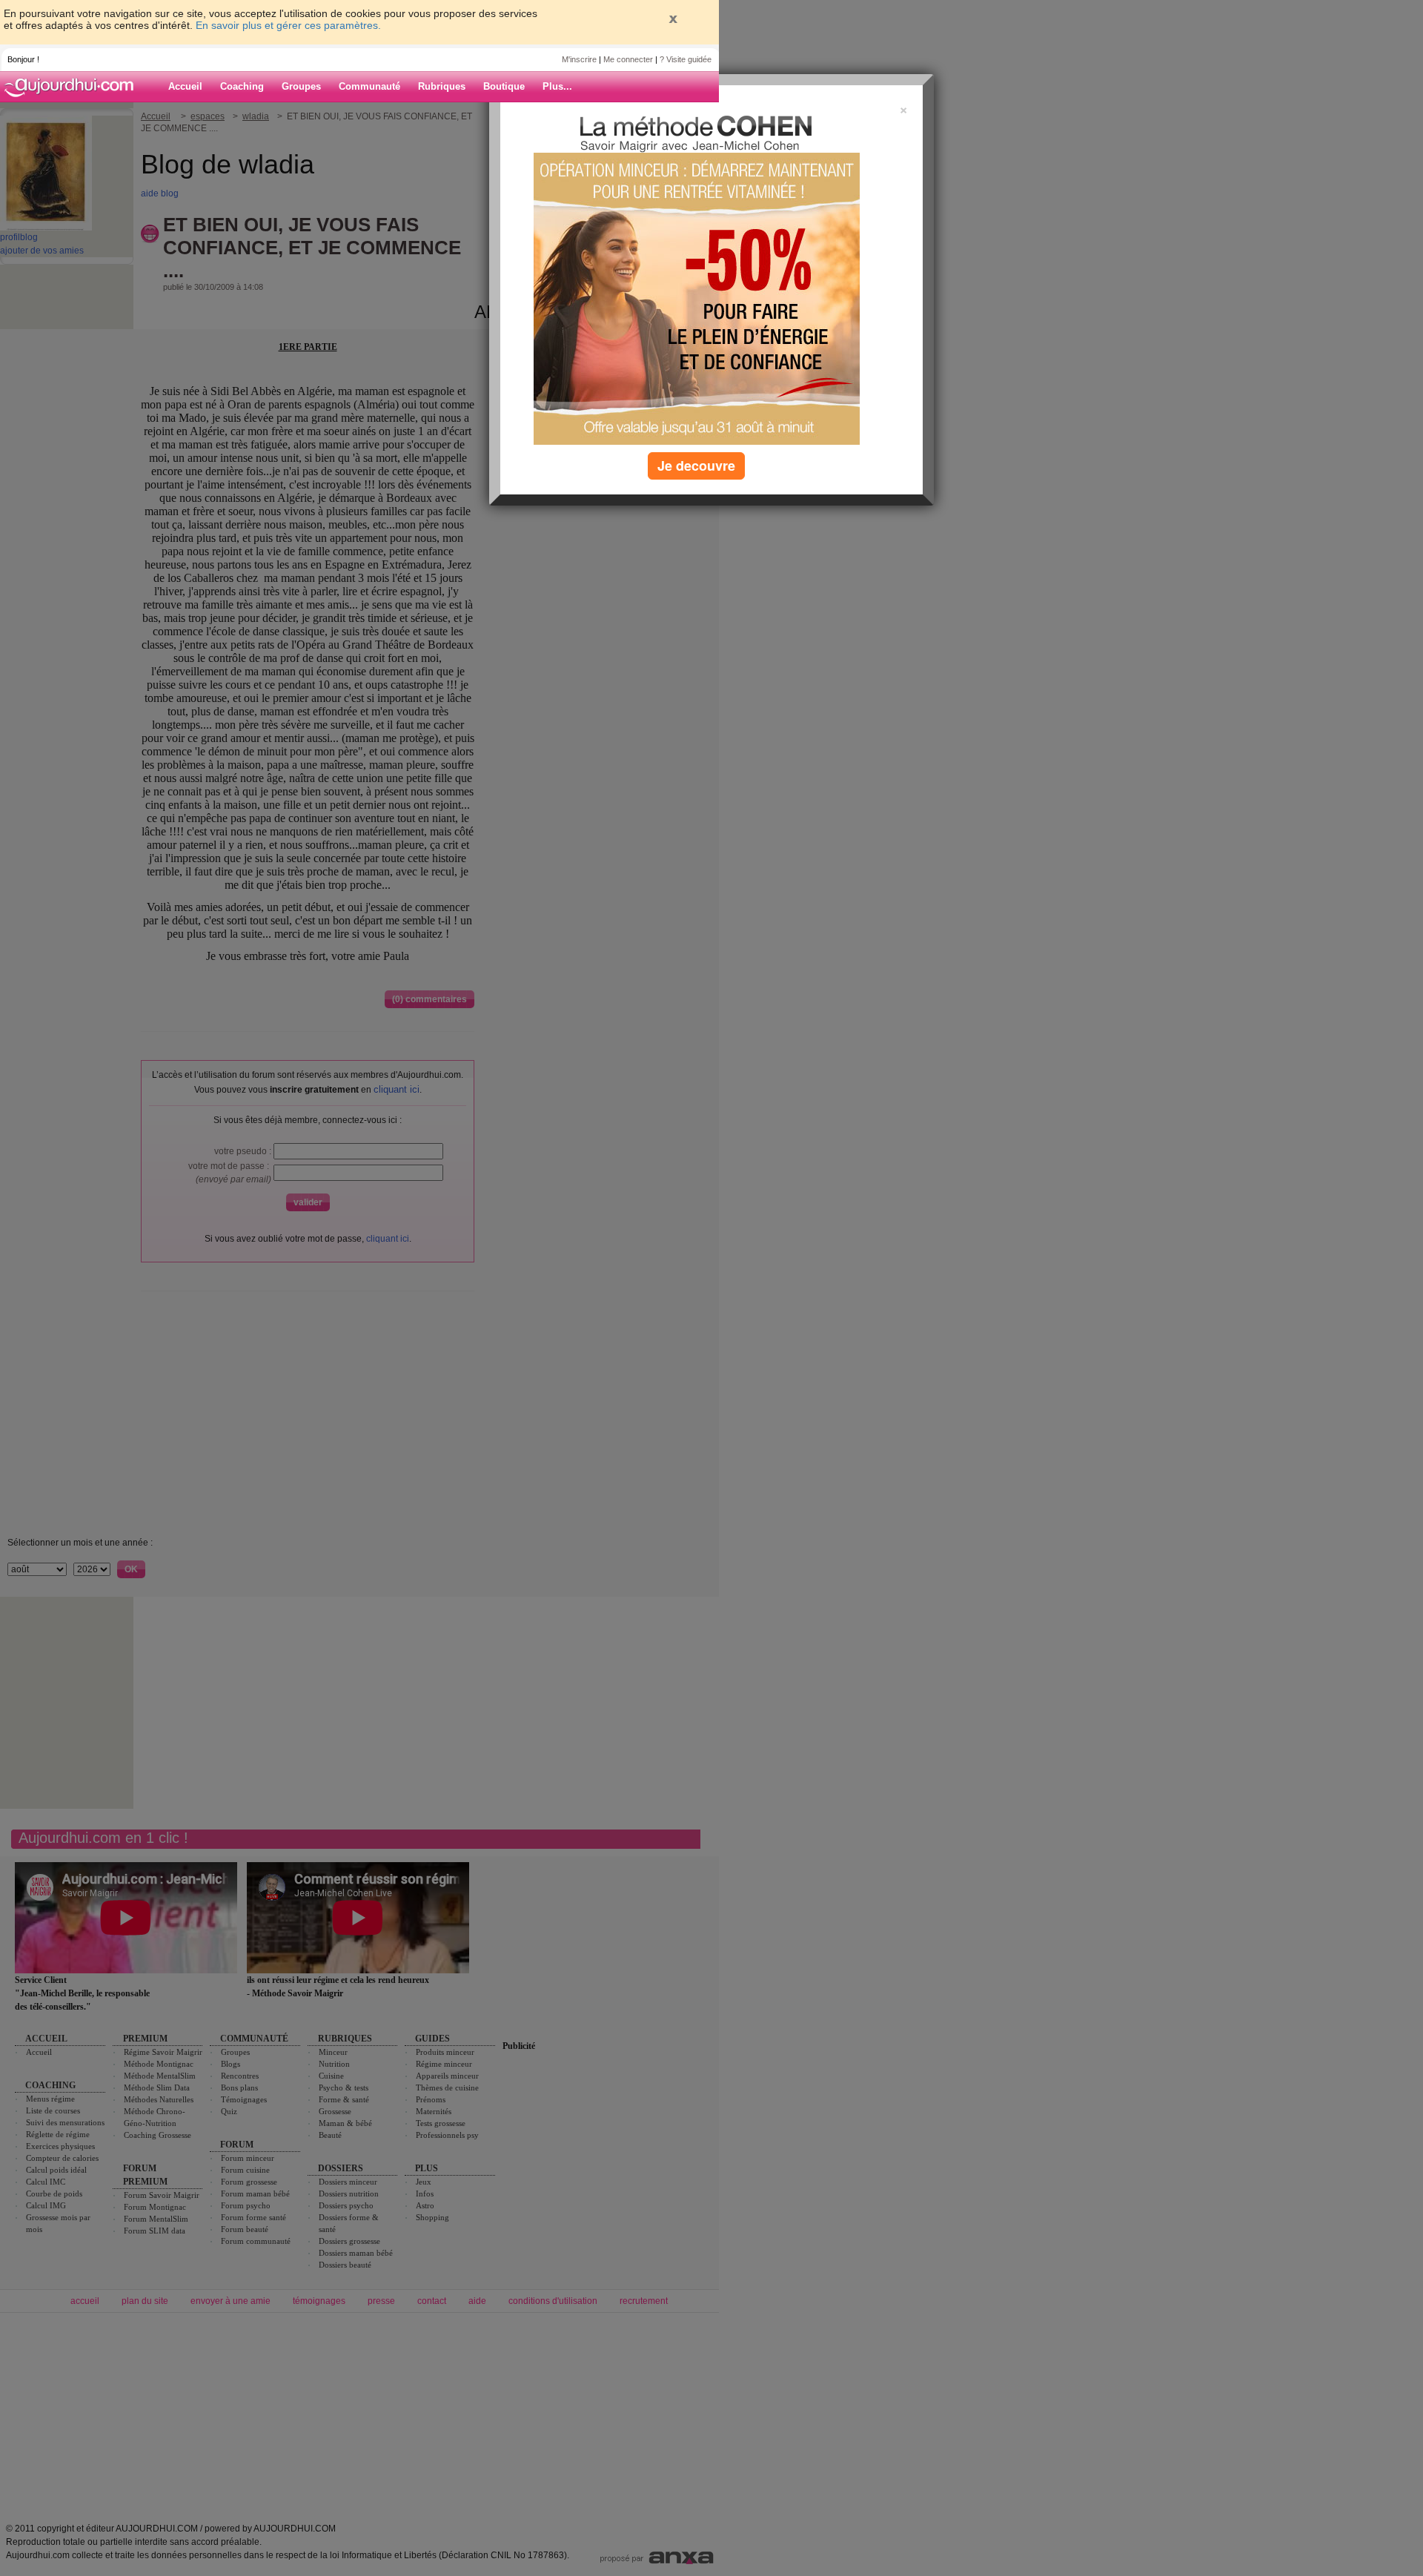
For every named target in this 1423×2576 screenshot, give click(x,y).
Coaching (242, 86)
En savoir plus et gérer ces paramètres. (288, 25)
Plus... (557, 86)
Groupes (301, 86)
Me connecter (628, 59)
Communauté (369, 86)
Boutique (504, 86)
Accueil (185, 86)
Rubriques (442, 86)
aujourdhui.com (73, 87)
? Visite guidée (686, 59)
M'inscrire (579, 59)
